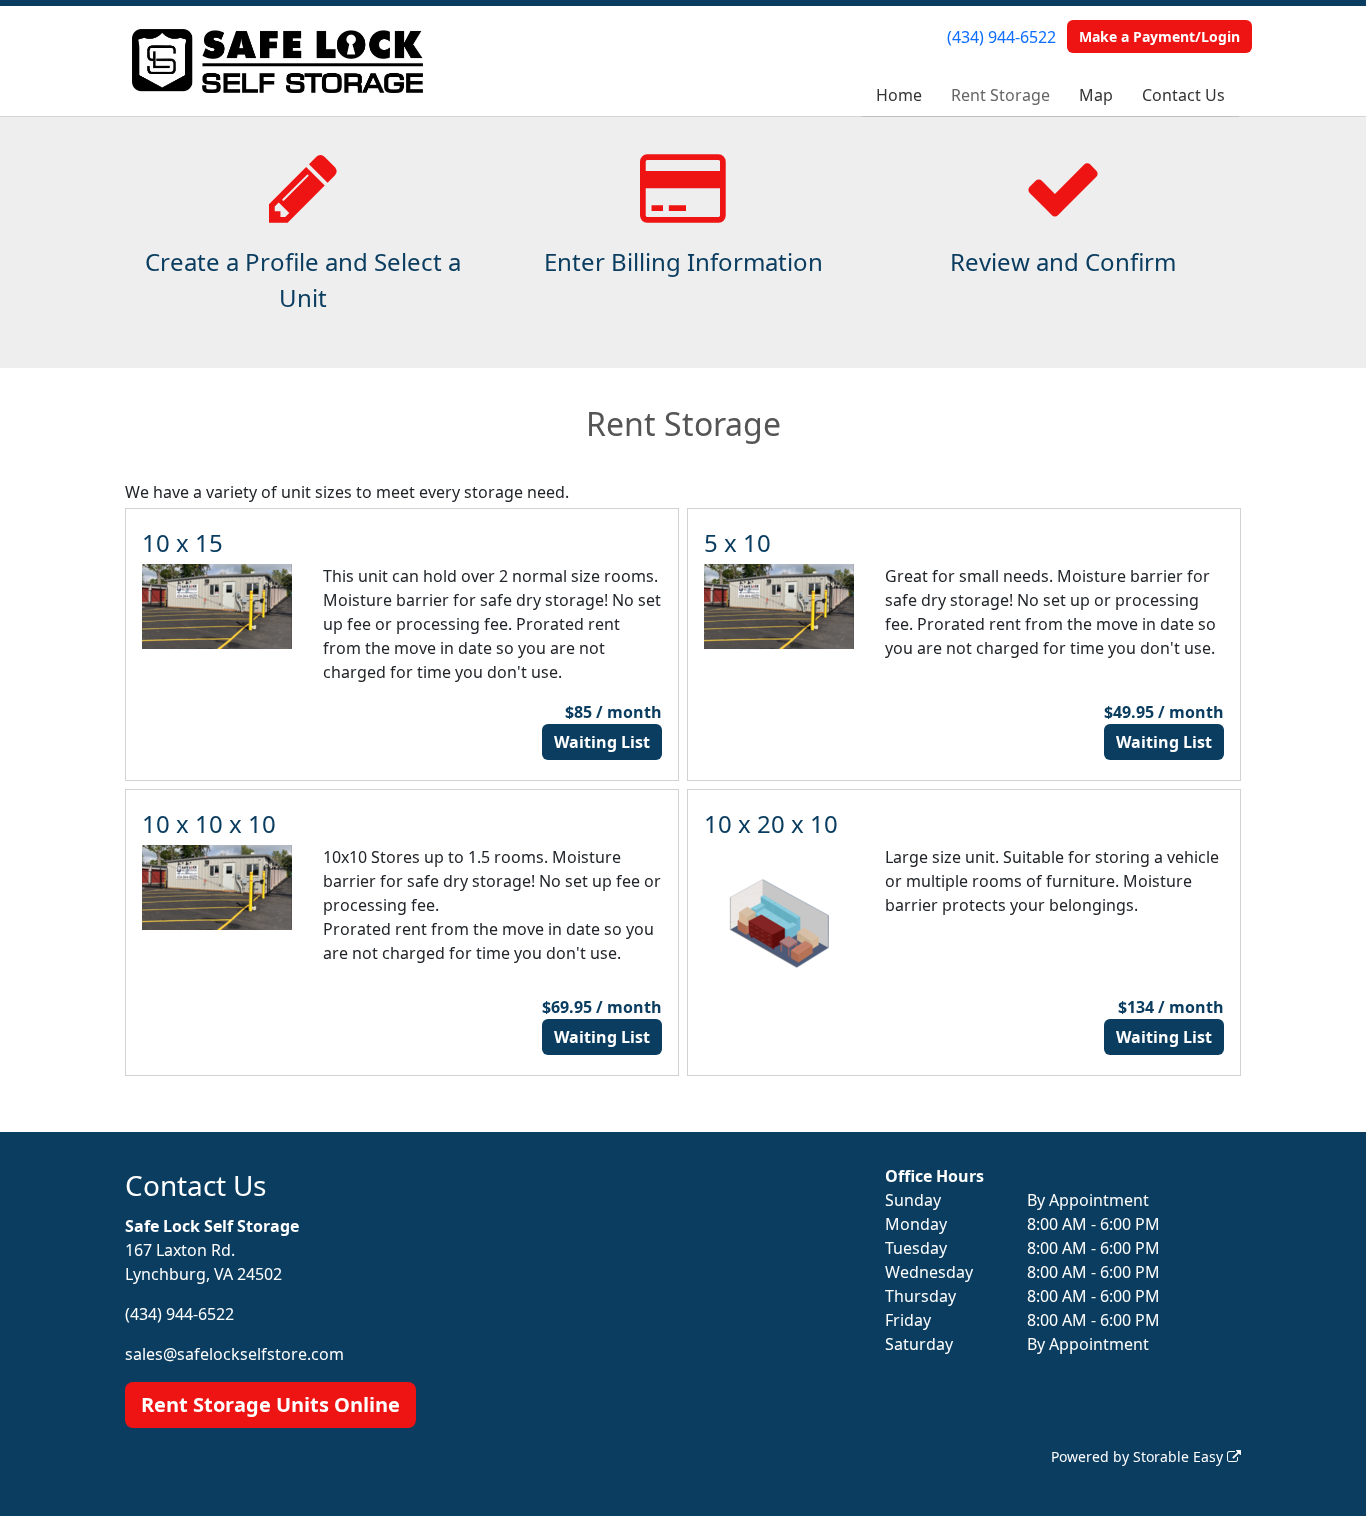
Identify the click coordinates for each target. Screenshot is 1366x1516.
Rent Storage (1000, 95)
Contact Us (1183, 95)
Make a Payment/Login (1159, 36)
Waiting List (602, 742)
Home (899, 95)
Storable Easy (1180, 1456)
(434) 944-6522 (1001, 37)
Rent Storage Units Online (270, 1404)
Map (1096, 95)
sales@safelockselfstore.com (234, 1354)
